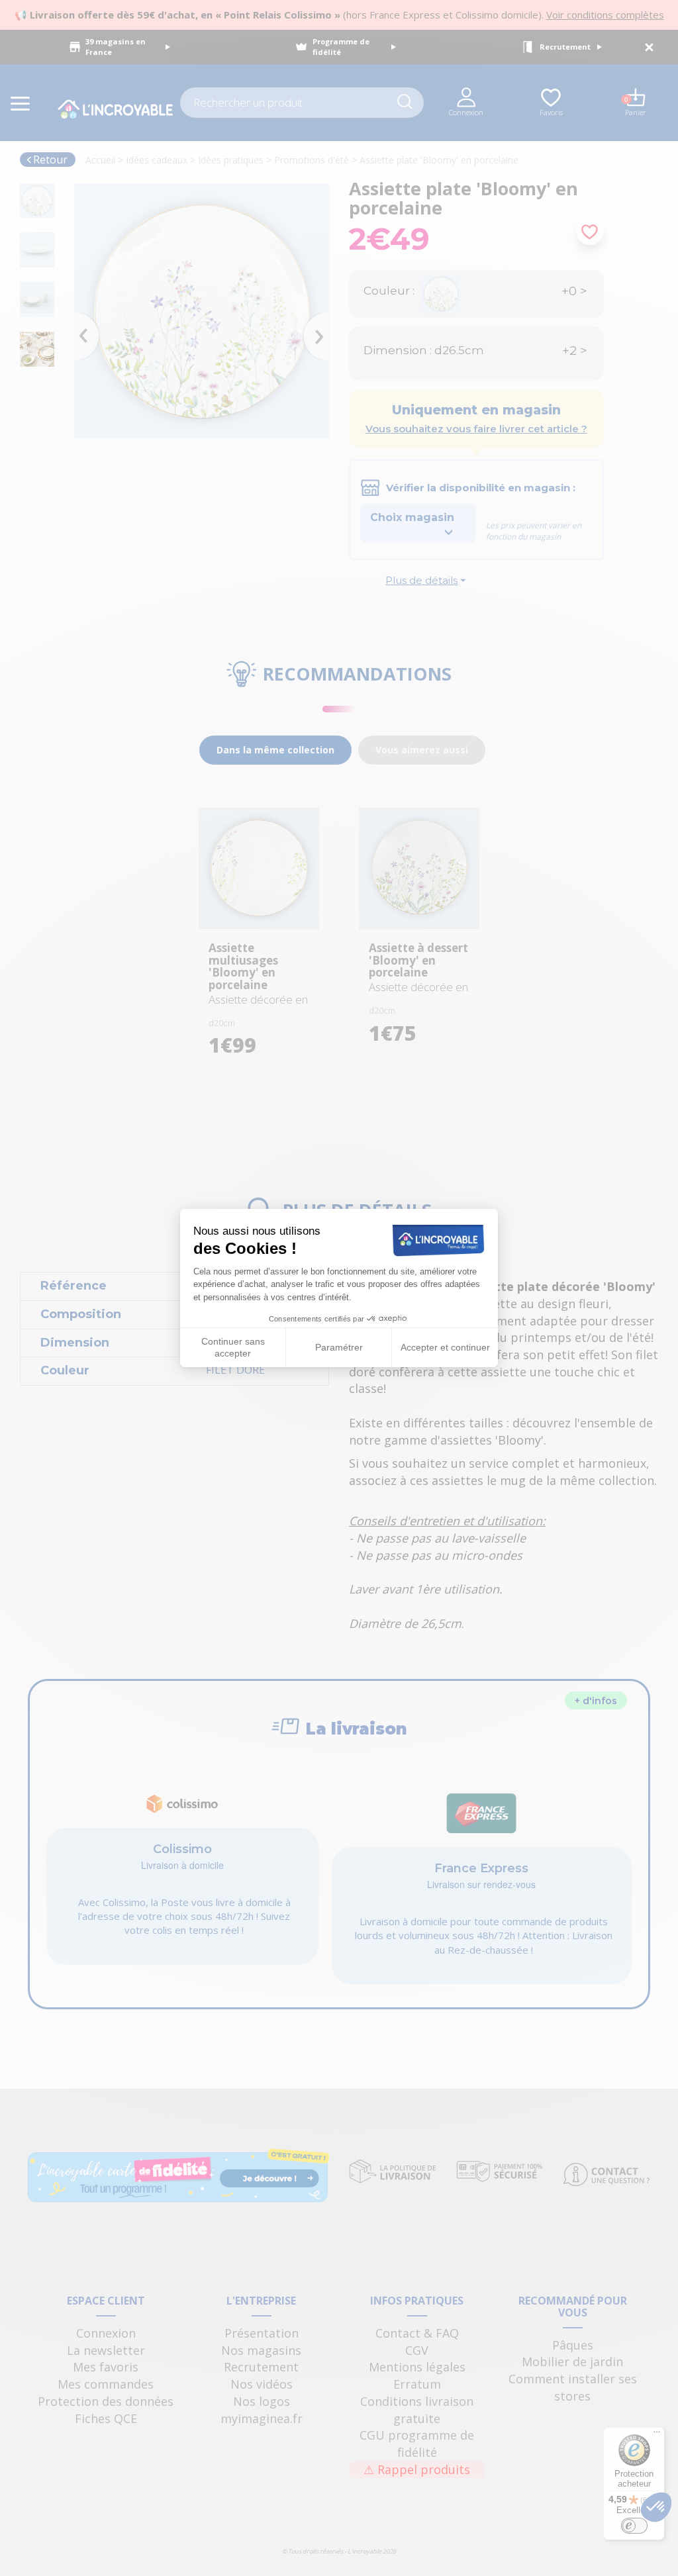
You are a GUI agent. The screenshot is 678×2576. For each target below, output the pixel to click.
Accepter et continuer (445, 1347)
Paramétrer (339, 1347)
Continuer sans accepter (233, 1347)
